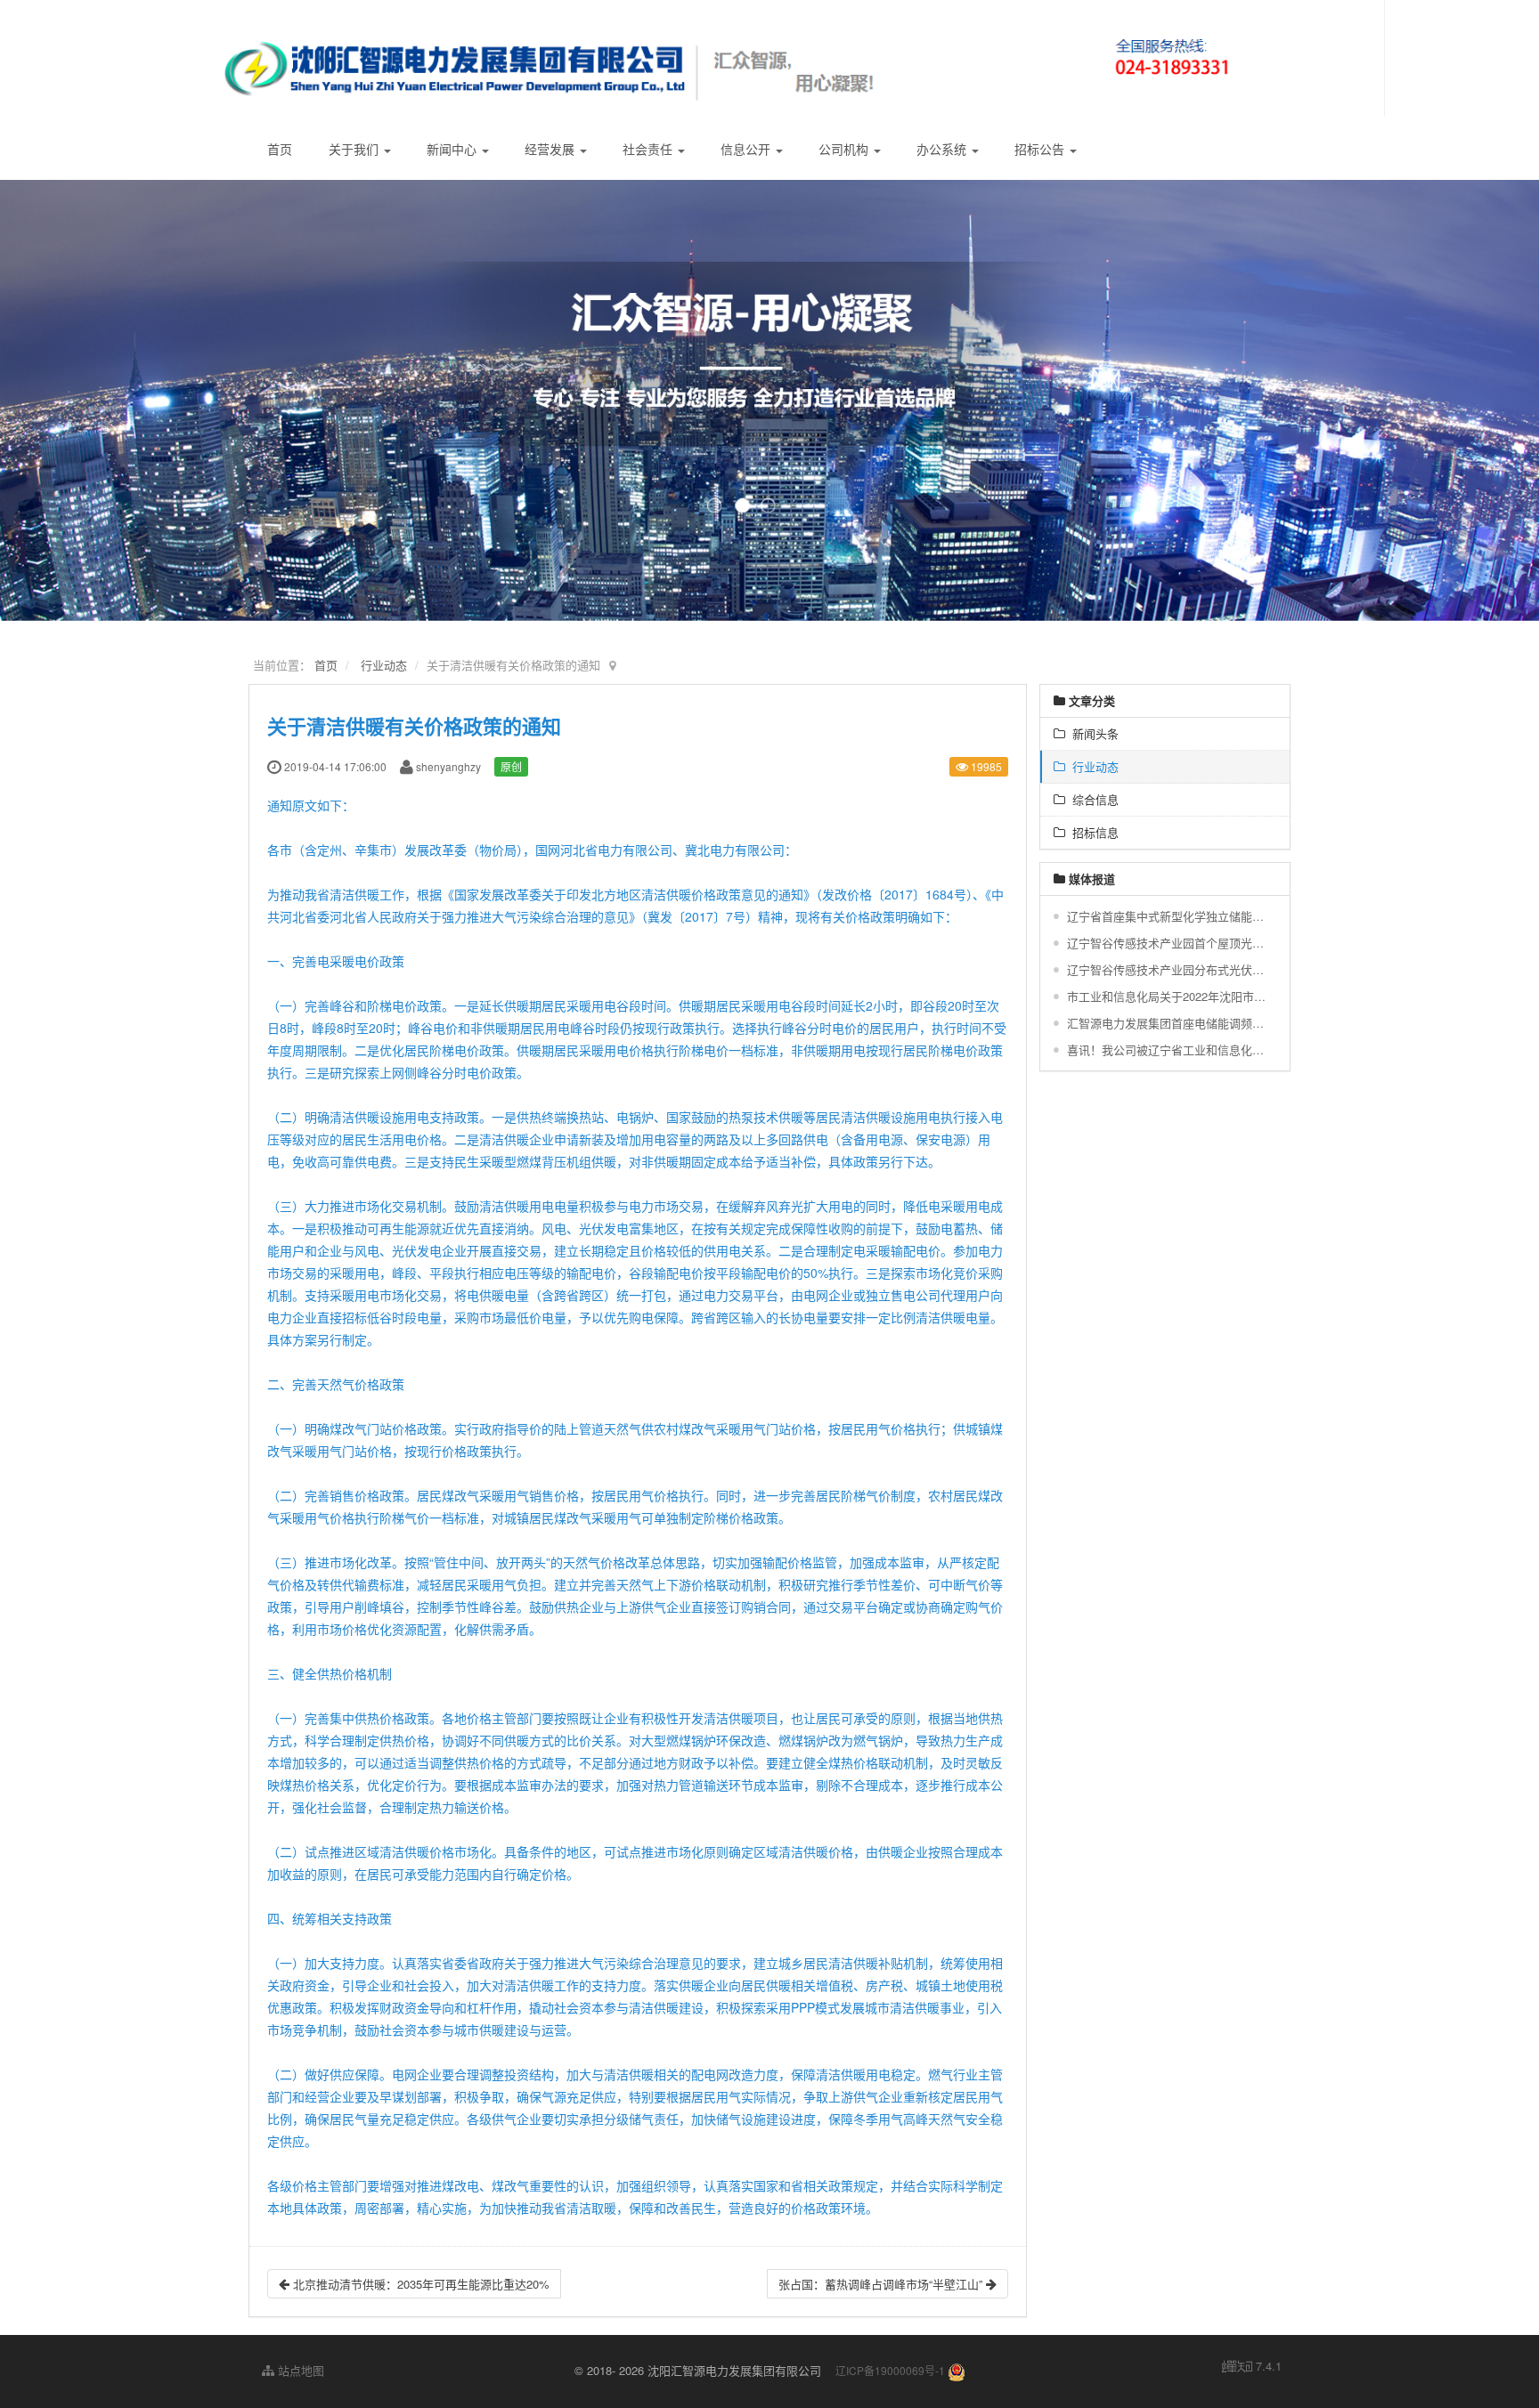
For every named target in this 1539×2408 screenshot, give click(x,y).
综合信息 (1092, 799)
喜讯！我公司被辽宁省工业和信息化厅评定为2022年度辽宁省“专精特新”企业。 (1167, 1049)
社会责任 (649, 149)
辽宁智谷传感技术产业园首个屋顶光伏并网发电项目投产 (1167, 943)
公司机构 (845, 149)
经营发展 (551, 149)
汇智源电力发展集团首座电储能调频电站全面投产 (1167, 1023)
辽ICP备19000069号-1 (890, 2370)
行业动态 (384, 665)
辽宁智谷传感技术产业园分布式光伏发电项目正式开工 (1167, 969)
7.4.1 (1252, 2366)
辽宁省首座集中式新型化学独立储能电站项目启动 (1167, 916)
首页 (280, 149)
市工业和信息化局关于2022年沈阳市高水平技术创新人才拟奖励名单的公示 (1167, 996)
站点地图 (299, 2370)
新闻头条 (1092, 733)
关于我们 (355, 149)
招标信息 (1092, 832)
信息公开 (747, 149)
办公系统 (943, 149)
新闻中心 (453, 149)
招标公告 (1041, 149)
